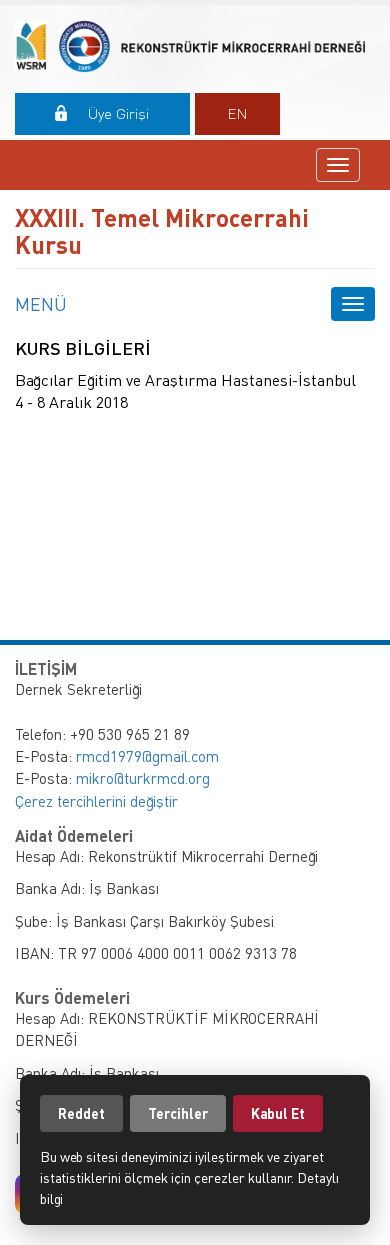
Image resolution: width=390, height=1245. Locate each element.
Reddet (81, 1113)
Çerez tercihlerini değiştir (96, 801)
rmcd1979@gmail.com (147, 756)
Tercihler (178, 1113)
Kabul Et (278, 1113)
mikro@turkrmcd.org (143, 778)
